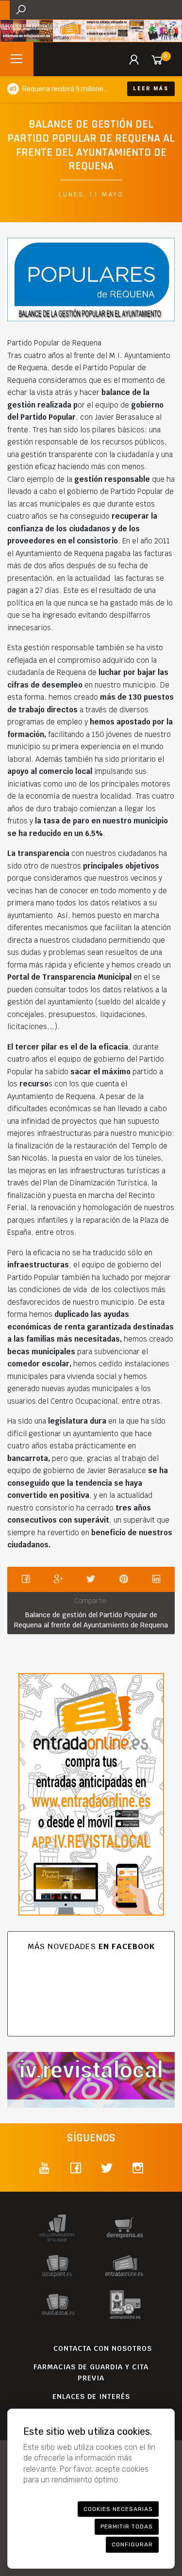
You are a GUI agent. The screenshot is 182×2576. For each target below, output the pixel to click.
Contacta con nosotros (103, 2348)
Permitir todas (127, 2527)
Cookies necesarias (118, 2509)
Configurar (132, 2544)
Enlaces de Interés (91, 2396)
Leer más (151, 89)
